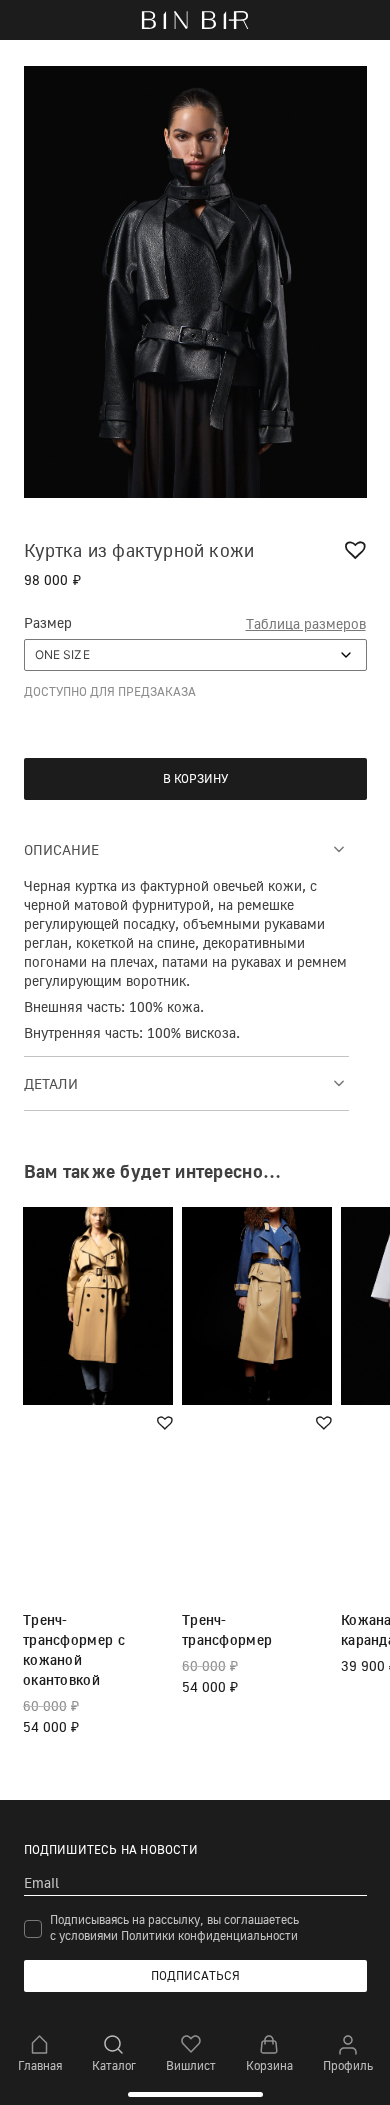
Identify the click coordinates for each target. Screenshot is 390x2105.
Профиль (348, 2065)
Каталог (114, 2065)
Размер (48, 622)
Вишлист (191, 2065)
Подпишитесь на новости (111, 1849)
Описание (61, 849)
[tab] (186, 848)
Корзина (269, 2065)
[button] (358, 549)
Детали (51, 1083)
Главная (40, 2065)
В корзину (195, 778)
